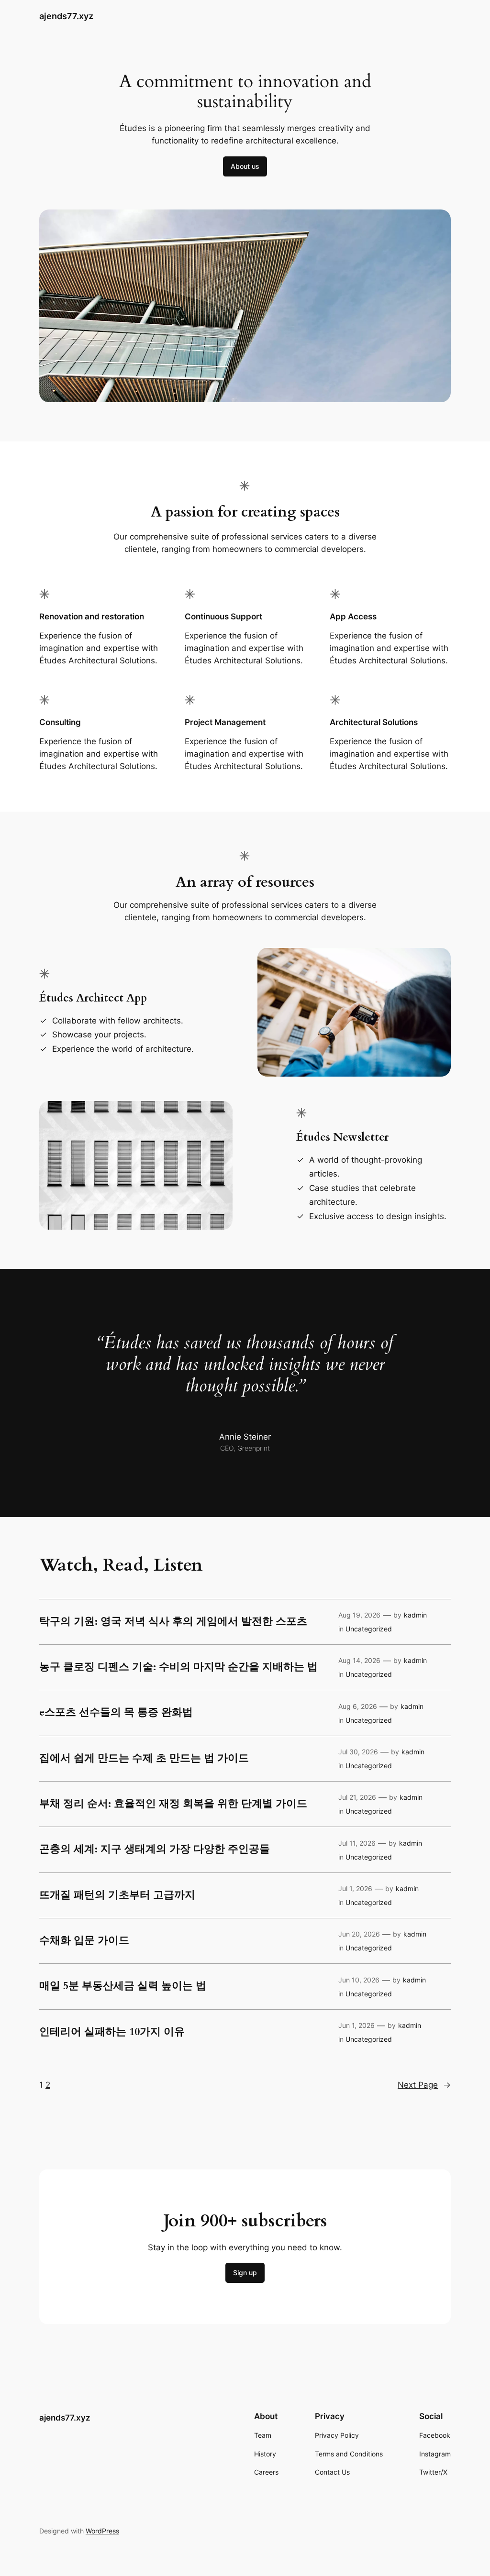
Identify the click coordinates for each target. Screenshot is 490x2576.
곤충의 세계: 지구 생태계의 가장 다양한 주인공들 (155, 1849)
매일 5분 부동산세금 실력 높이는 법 (123, 1986)
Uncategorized (369, 1629)
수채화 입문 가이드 (84, 1941)
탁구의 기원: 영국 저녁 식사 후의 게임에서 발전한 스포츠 (173, 1622)
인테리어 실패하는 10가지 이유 (112, 2032)
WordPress (102, 2531)
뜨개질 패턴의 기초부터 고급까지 (117, 1895)
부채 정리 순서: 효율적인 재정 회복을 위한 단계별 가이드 (173, 1804)
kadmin (415, 1615)
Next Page (424, 2085)
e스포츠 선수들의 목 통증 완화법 (116, 1713)
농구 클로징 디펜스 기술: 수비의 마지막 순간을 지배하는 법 (178, 1667)
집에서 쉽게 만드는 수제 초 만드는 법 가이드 (144, 1759)
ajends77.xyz (66, 16)
